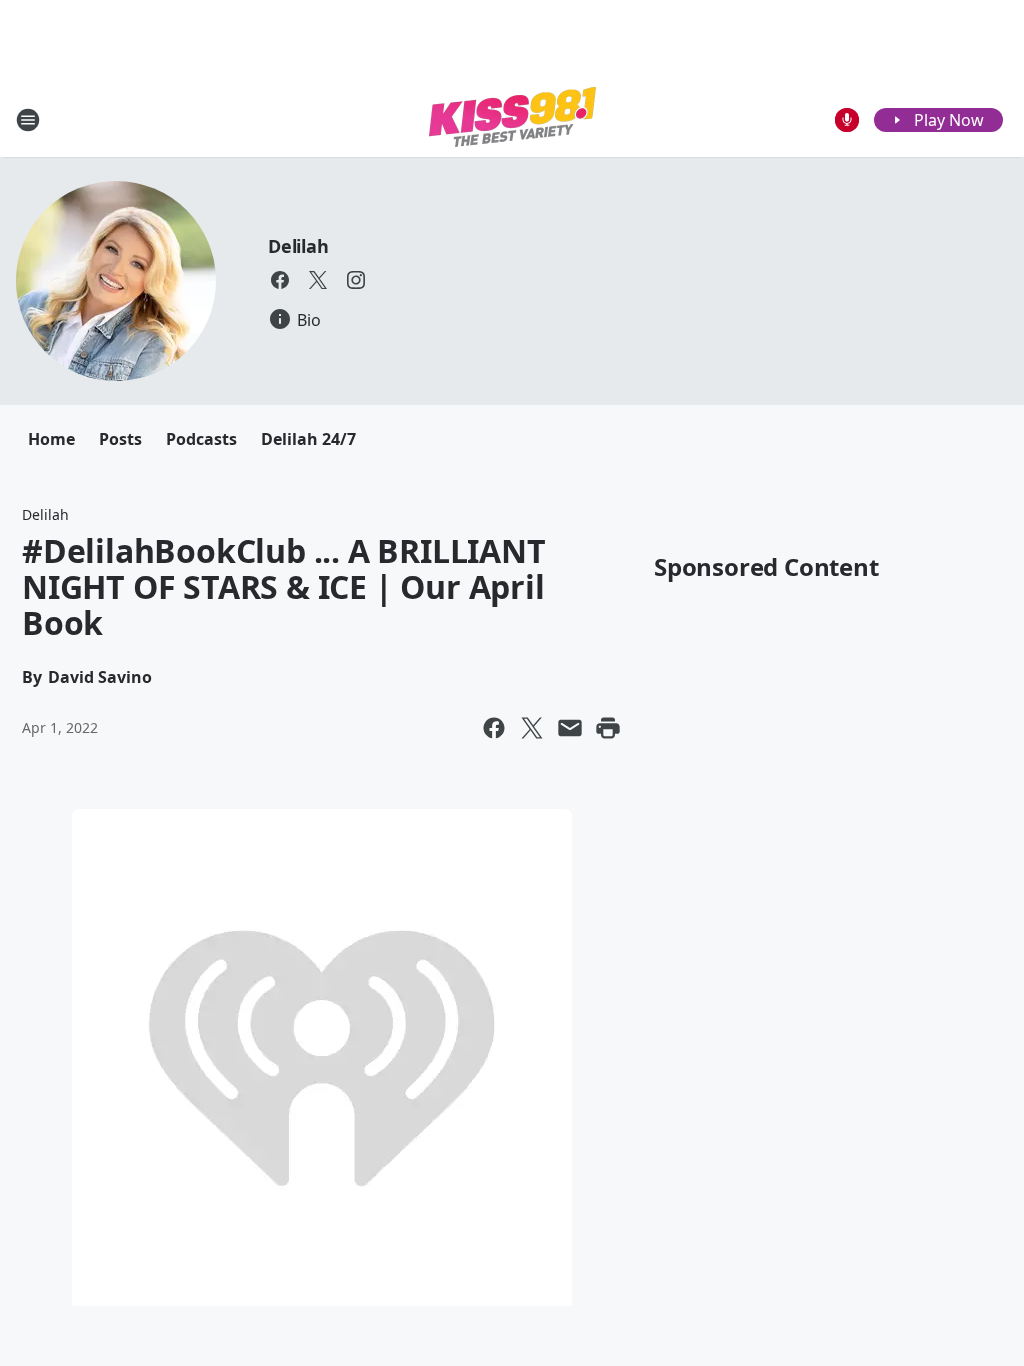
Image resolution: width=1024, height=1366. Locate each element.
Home (51, 439)
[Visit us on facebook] (280, 280)
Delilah (298, 246)
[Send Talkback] (847, 120)
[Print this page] (608, 728)
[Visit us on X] (318, 280)
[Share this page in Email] (570, 728)
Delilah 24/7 (308, 439)
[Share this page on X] (532, 728)
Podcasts (201, 439)
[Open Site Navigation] (28, 120)
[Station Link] (512, 119)
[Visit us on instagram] (356, 280)
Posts (120, 439)
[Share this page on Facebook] (494, 728)
